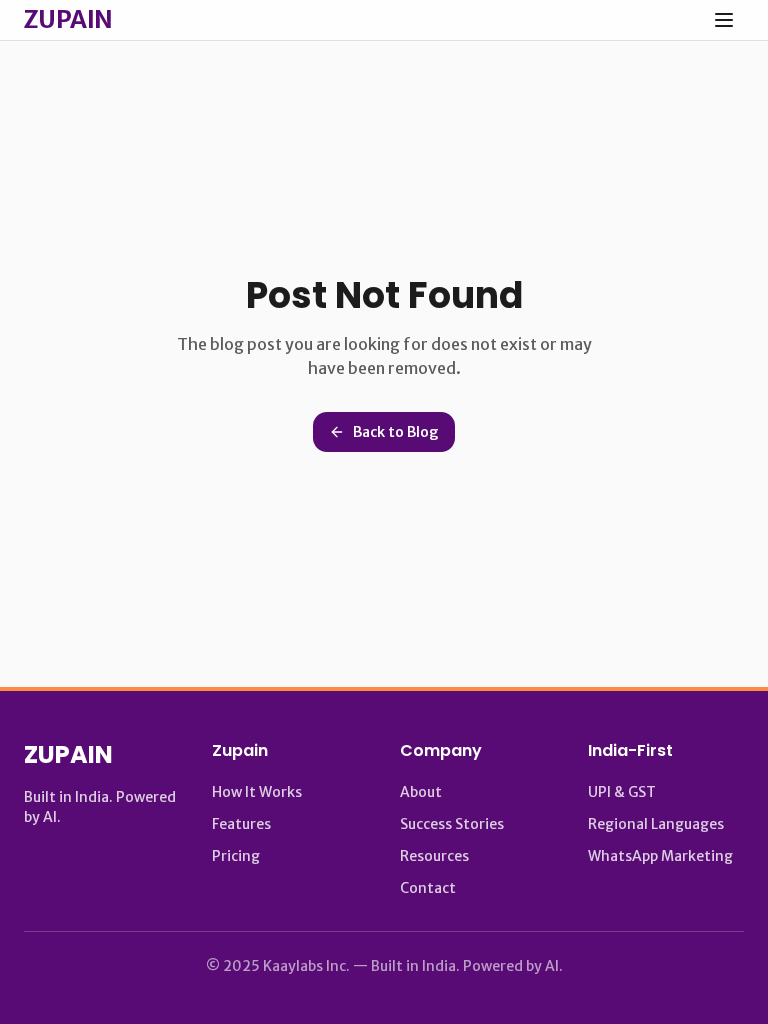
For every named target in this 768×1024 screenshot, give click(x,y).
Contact (428, 888)
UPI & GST (622, 792)
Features (241, 824)
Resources (434, 856)
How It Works (257, 792)
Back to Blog (396, 432)
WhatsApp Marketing (660, 856)
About (421, 792)
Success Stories (452, 824)
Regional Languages (656, 824)
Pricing (236, 856)
